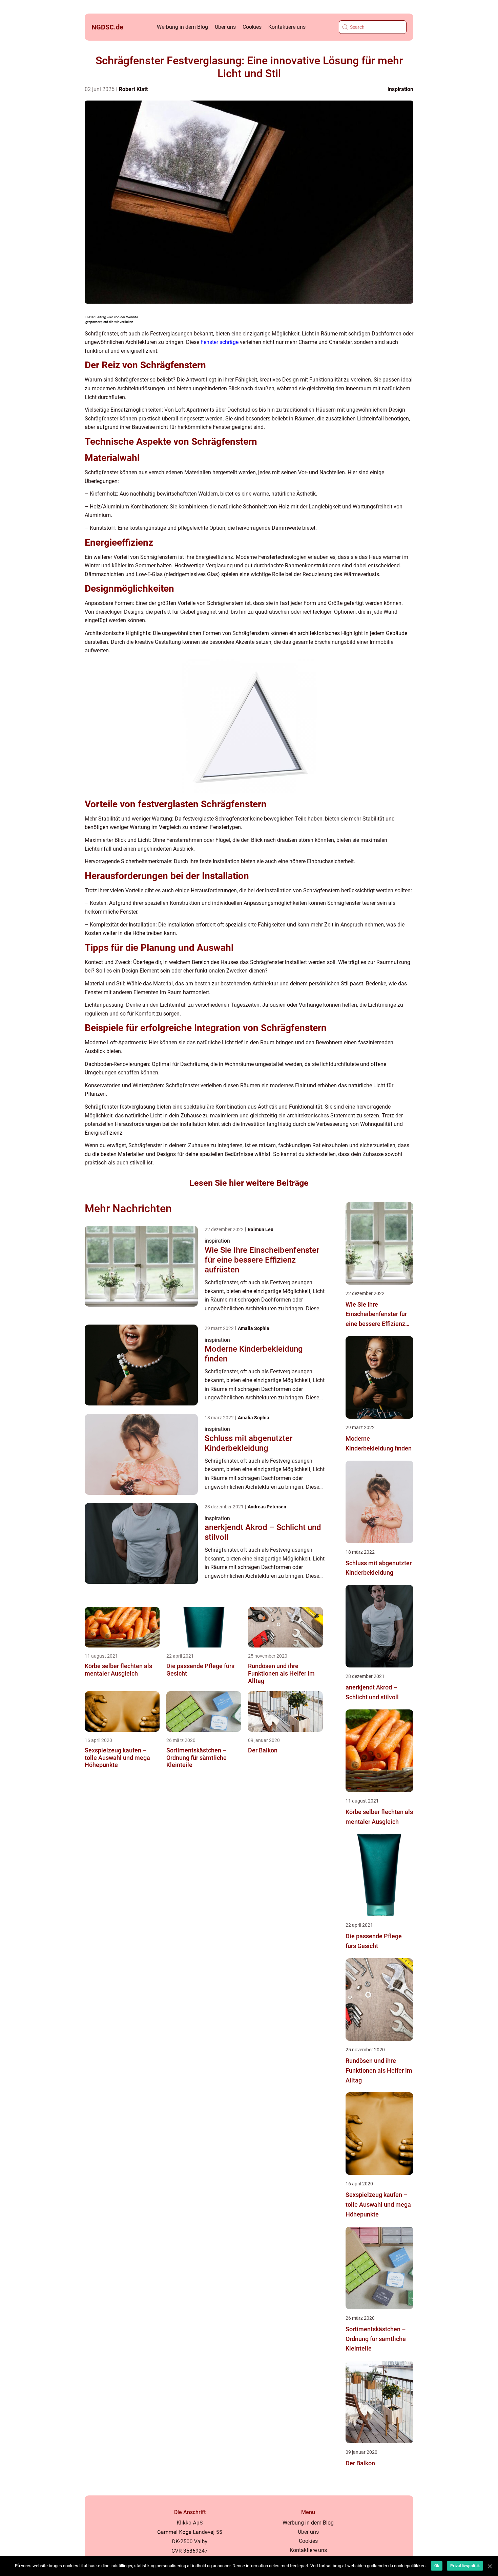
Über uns (225, 27)
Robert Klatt (133, 89)
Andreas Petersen (267, 1507)
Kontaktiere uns (287, 27)
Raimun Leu (261, 1229)
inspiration (400, 89)
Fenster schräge (220, 342)
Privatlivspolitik (465, 2566)
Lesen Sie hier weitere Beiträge (249, 1183)
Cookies (252, 27)
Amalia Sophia (254, 1328)
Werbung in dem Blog (182, 27)
